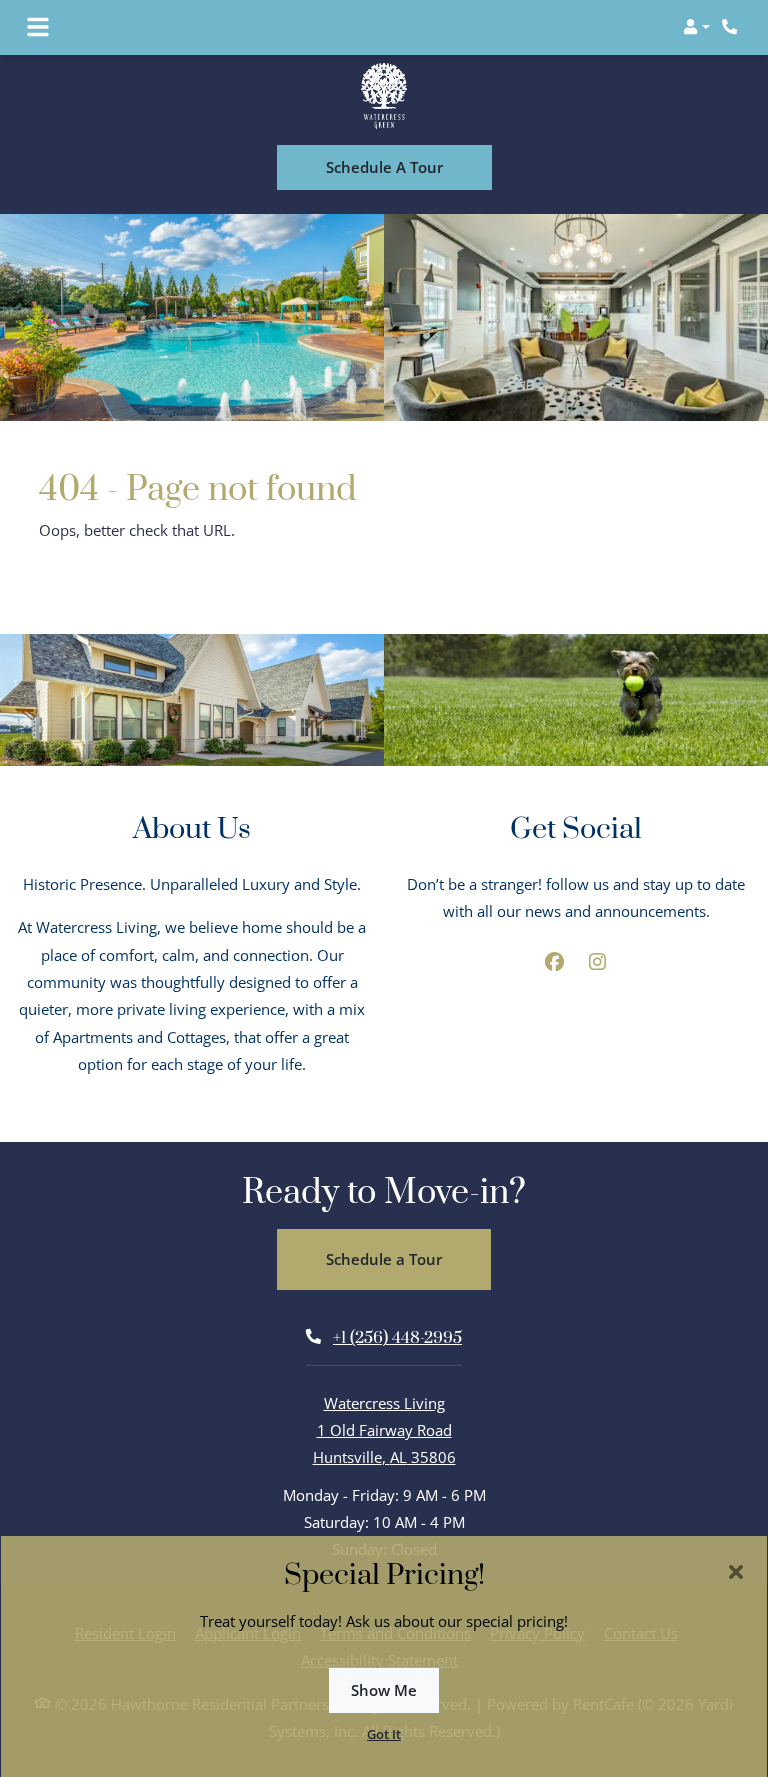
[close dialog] (736, 1572)
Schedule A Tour (384, 166)
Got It (384, 1734)
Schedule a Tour (384, 1258)
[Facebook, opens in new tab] (555, 961)
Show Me (384, 1690)
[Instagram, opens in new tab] (598, 961)
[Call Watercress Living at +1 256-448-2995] (732, 27)
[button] (696, 27)
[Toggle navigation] (38, 27)
